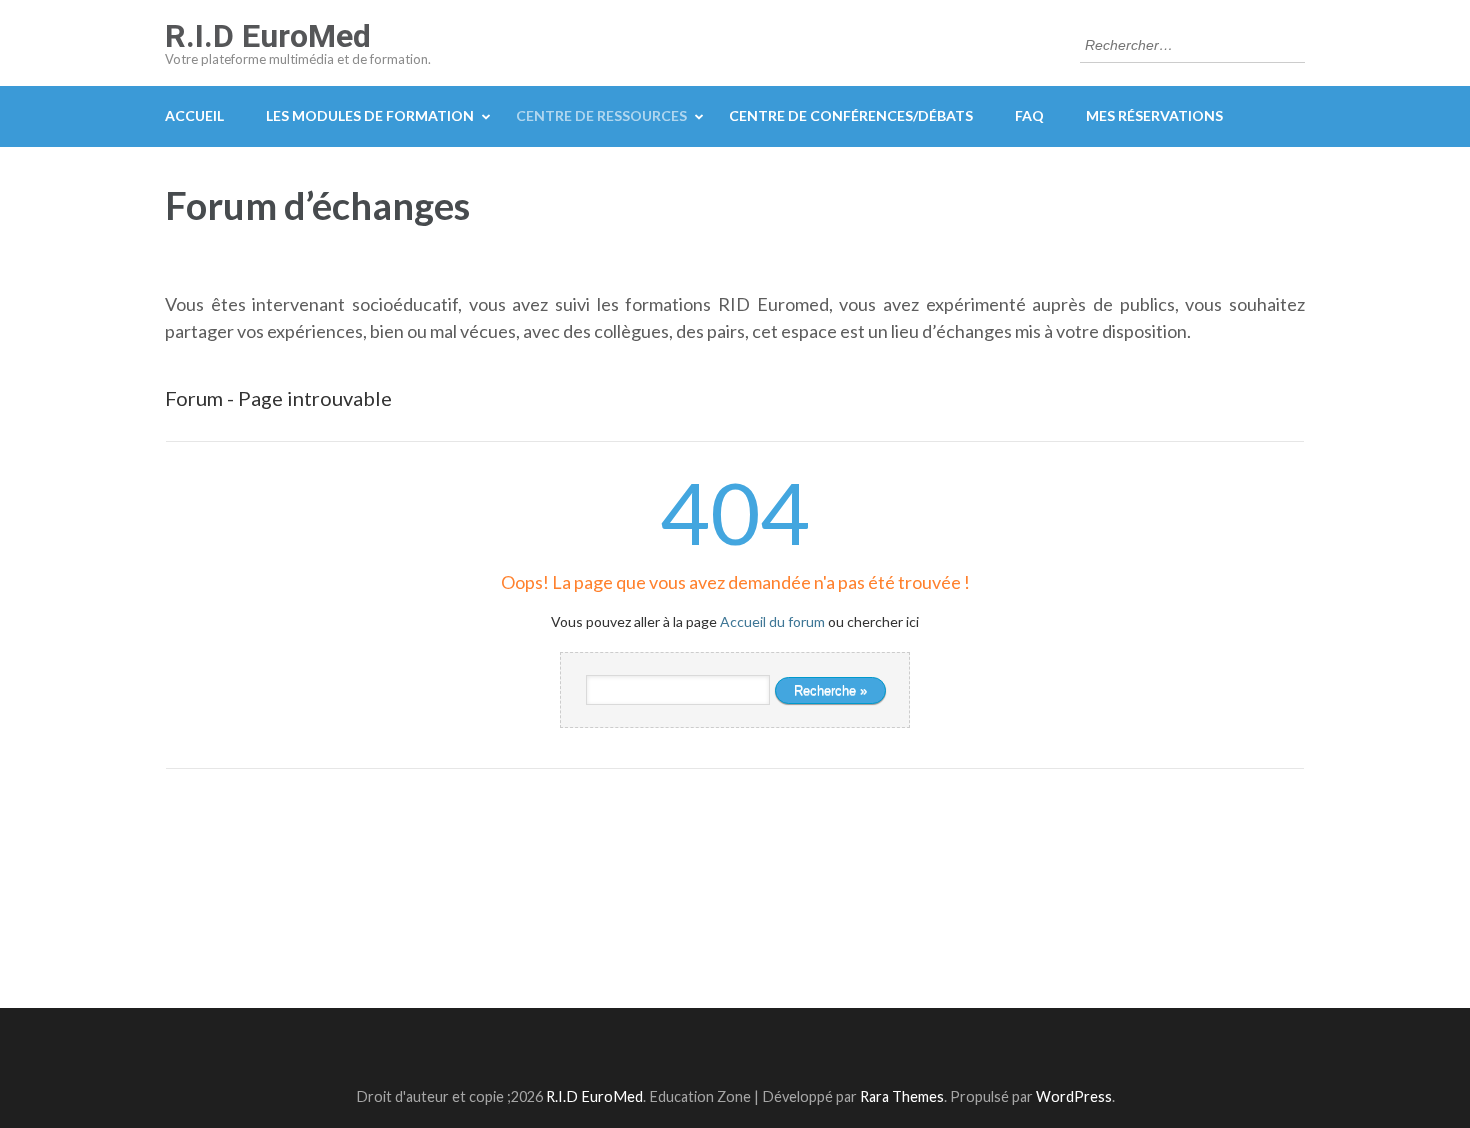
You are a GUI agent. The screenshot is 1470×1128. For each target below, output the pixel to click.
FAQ (1029, 115)
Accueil (194, 115)
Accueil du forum (772, 621)
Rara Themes (902, 1096)
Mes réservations (1154, 115)
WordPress (1074, 1096)
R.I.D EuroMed (268, 36)
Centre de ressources (601, 115)
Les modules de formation (370, 115)
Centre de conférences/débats (851, 115)
